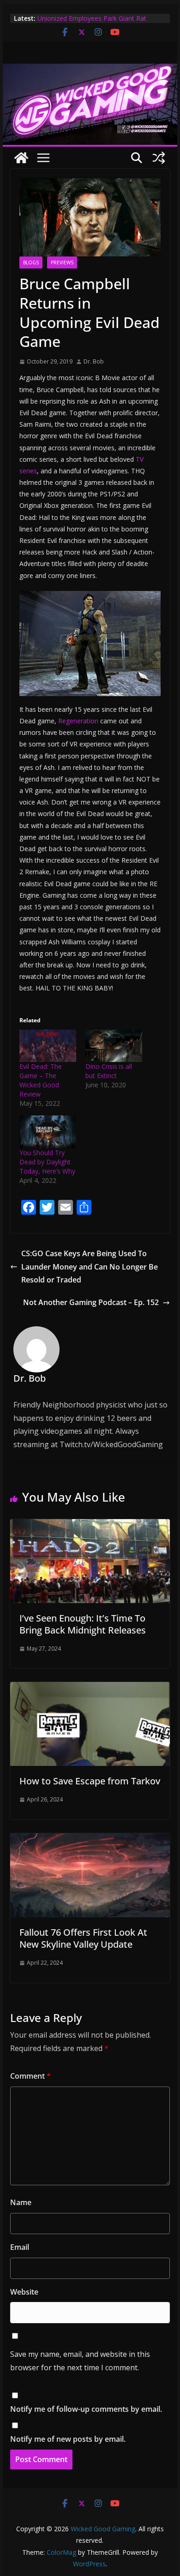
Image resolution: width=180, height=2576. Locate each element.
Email (20, 2247)
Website (24, 2292)
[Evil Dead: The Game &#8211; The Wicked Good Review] (48, 1046)
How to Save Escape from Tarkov (90, 1781)
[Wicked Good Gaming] (90, 70)
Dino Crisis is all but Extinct (109, 1071)
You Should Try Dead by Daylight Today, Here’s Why (47, 1162)
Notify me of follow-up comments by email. (86, 2409)
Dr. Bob (94, 361)
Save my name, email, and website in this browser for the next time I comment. (80, 2361)
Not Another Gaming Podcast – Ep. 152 (91, 1302)
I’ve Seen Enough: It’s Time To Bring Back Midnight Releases (83, 1624)
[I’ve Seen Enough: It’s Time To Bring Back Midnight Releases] (90, 1526)
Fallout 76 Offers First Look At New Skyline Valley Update (83, 1938)
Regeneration (78, 721)
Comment (30, 2076)
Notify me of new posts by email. (68, 2439)
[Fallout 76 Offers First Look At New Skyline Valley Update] (90, 1840)
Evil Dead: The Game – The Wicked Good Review (41, 1080)
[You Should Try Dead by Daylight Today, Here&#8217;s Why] (48, 1132)
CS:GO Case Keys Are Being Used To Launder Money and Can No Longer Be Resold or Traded (90, 1267)
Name (21, 2202)
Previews (62, 262)
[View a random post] (159, 158)
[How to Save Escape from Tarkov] (90, 1688)
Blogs (31, 262)
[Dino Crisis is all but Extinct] (114, 1046)
